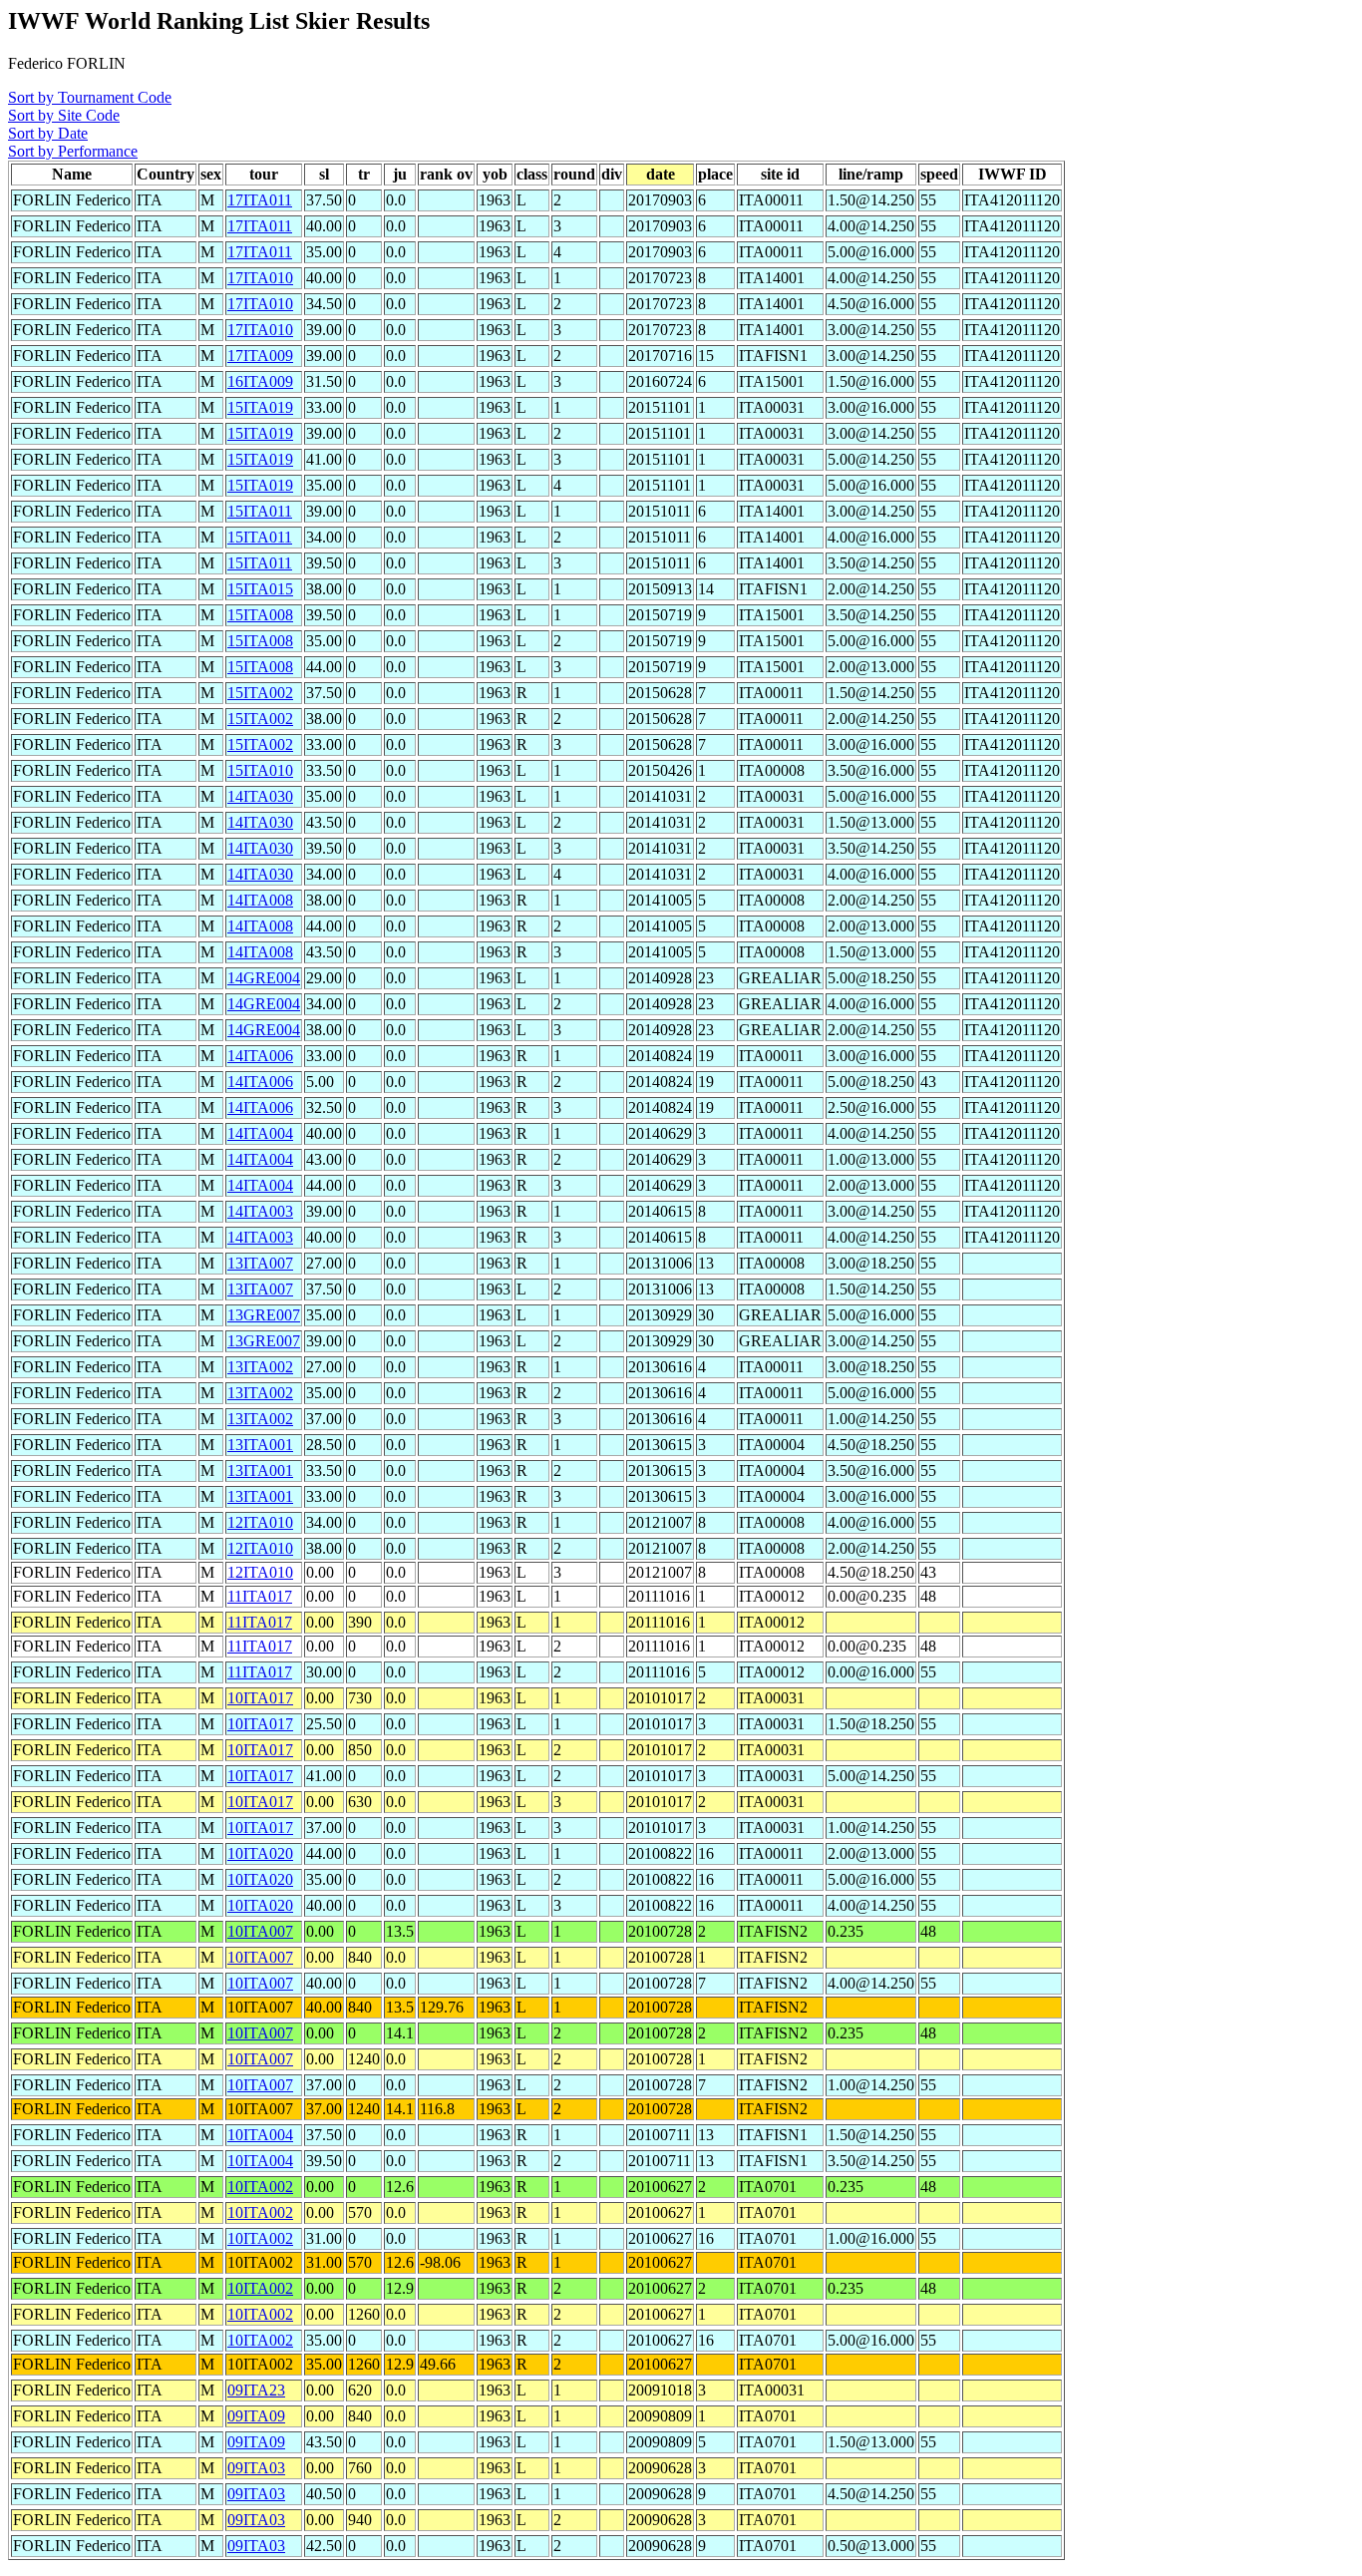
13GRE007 (264, 1315)
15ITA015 (260, 589)
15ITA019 (260, 407)
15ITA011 (260, 511)
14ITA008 (260, 900)
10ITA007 (260, 1931)
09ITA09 (256, 2416)
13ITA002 (260, 1367)
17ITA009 (260, 356)
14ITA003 (260, 1211)
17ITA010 (260, 278)
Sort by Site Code (64, 115)
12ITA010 (260, 1522)
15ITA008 (260, 615)
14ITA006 (260, 1056)
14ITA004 (260, 1133)
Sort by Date (48, 133)
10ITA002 (260, 2187)
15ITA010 (260, 770)
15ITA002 (260, 693)
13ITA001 (260, 1445)
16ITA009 (260, 381)
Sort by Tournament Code (90, 97)
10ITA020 (260, 1853)
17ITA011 (260, 200)
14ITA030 (260, 796)
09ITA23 (256, 2390)
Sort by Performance (73, 151)
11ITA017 (260, 1596)
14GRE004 (264, 978)
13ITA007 (260, 1263)
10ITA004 (260, 2135)
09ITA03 (256, 2468)
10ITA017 (260, 1698)
